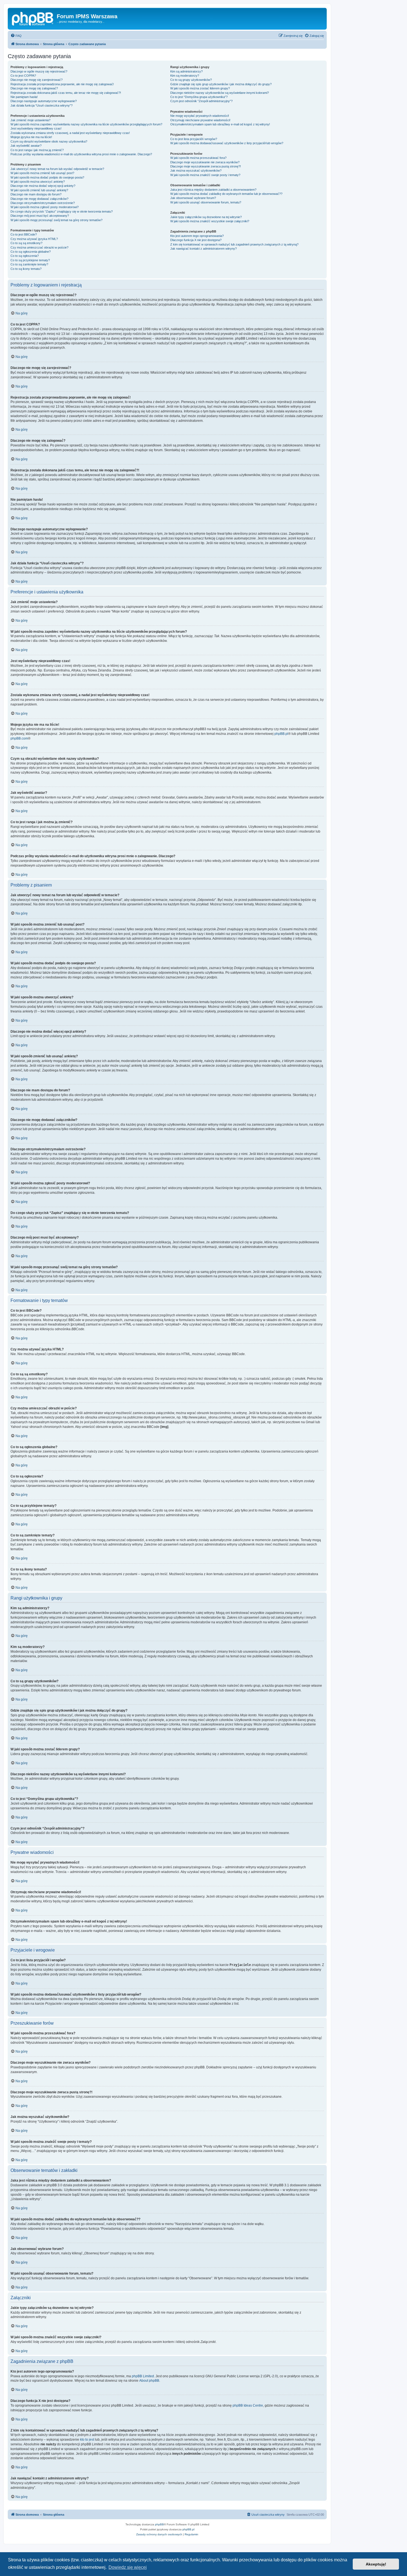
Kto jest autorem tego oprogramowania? (197, 236)
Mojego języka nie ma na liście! (31, 137)
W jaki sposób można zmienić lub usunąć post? (42, 173)
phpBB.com (19, 738)
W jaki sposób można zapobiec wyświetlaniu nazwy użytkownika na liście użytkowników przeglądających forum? (86, 124)
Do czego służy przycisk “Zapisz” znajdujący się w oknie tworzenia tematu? (62, 211)
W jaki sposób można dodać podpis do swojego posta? (47, 177)
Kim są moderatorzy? (185, 76)
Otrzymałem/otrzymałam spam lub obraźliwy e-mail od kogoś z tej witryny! (220, 124)
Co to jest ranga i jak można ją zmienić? (37, 150)
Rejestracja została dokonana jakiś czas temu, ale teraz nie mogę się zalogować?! (66, 93)
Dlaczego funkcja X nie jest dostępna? (196, 240)
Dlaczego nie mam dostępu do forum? (36, 194)
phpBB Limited (143, 2376)
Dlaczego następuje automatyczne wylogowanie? (44, 101)
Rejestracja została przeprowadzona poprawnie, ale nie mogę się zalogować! (62, 84)
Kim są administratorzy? (186, 71)
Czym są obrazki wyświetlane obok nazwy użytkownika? (49, 141)
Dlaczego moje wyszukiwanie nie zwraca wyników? (205, 162)
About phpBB (149, 2381)
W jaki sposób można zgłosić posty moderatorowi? (45, 207)
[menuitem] (16, 36)
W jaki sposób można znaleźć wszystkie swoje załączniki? (210, 221)
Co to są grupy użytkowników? (191, 80)
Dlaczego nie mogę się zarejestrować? (37, 80)
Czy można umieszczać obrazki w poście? (39, 247)
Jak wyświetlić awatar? (26, 146)
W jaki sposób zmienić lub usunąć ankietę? (39, 190)
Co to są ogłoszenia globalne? (31, 252)
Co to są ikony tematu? (26, 269)
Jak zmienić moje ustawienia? (30, 120)
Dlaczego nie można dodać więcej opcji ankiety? (43, 186)
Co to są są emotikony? (26, 243)
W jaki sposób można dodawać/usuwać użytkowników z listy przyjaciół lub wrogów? (227, 143)
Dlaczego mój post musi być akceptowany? (40, 216)
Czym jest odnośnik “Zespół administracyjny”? (201, 101)
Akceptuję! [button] (376, 2564)
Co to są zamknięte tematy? (29, 264)
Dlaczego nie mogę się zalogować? (34, 88)
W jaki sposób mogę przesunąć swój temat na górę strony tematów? (56, 220)
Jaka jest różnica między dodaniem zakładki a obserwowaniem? (213, 190)
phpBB (159, 2524)
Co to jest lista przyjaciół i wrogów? (194, 139)
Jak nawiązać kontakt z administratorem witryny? (203, 249)
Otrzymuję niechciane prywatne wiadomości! (200, 120)
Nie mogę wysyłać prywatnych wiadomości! (200, 116)
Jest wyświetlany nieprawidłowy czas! (36, 128)
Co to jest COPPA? (23, 76)
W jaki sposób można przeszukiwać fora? (198, 158)
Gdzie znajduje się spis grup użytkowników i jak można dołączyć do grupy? (221, 84)
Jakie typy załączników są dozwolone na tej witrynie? (206, 217)
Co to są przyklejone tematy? (30, 260)
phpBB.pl (281, 734)
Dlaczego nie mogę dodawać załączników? (39, 199)
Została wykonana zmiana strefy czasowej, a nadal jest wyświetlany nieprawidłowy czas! (70, 133)
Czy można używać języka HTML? (34, 239)
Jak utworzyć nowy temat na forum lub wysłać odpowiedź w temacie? (57, 169)
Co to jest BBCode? (24, 234)
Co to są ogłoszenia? (25, 256)
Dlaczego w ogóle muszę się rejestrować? (39, 71)
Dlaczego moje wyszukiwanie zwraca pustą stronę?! (206, 166)
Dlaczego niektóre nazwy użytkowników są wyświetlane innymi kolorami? (220, 93)
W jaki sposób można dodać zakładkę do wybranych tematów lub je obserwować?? (226, 194)
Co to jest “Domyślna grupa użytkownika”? (199, 97)
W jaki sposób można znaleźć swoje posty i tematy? (205, 175)
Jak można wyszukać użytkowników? (196, 170)
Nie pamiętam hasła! (24, 97)
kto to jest (87, 2440)
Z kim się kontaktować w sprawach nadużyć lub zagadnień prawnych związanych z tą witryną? (234, 244)
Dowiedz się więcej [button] (128, 2567)
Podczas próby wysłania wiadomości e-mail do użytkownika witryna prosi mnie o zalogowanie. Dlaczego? (81, 154)
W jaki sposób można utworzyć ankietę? (38, 182)
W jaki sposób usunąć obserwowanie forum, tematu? (206, 202)
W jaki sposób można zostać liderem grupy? (200, 88)
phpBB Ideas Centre (248, 2406)
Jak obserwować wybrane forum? (193, 198)
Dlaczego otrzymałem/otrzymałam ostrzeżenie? (43, 203)
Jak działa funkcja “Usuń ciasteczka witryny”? (42, 105)
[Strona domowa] (33, 18)
